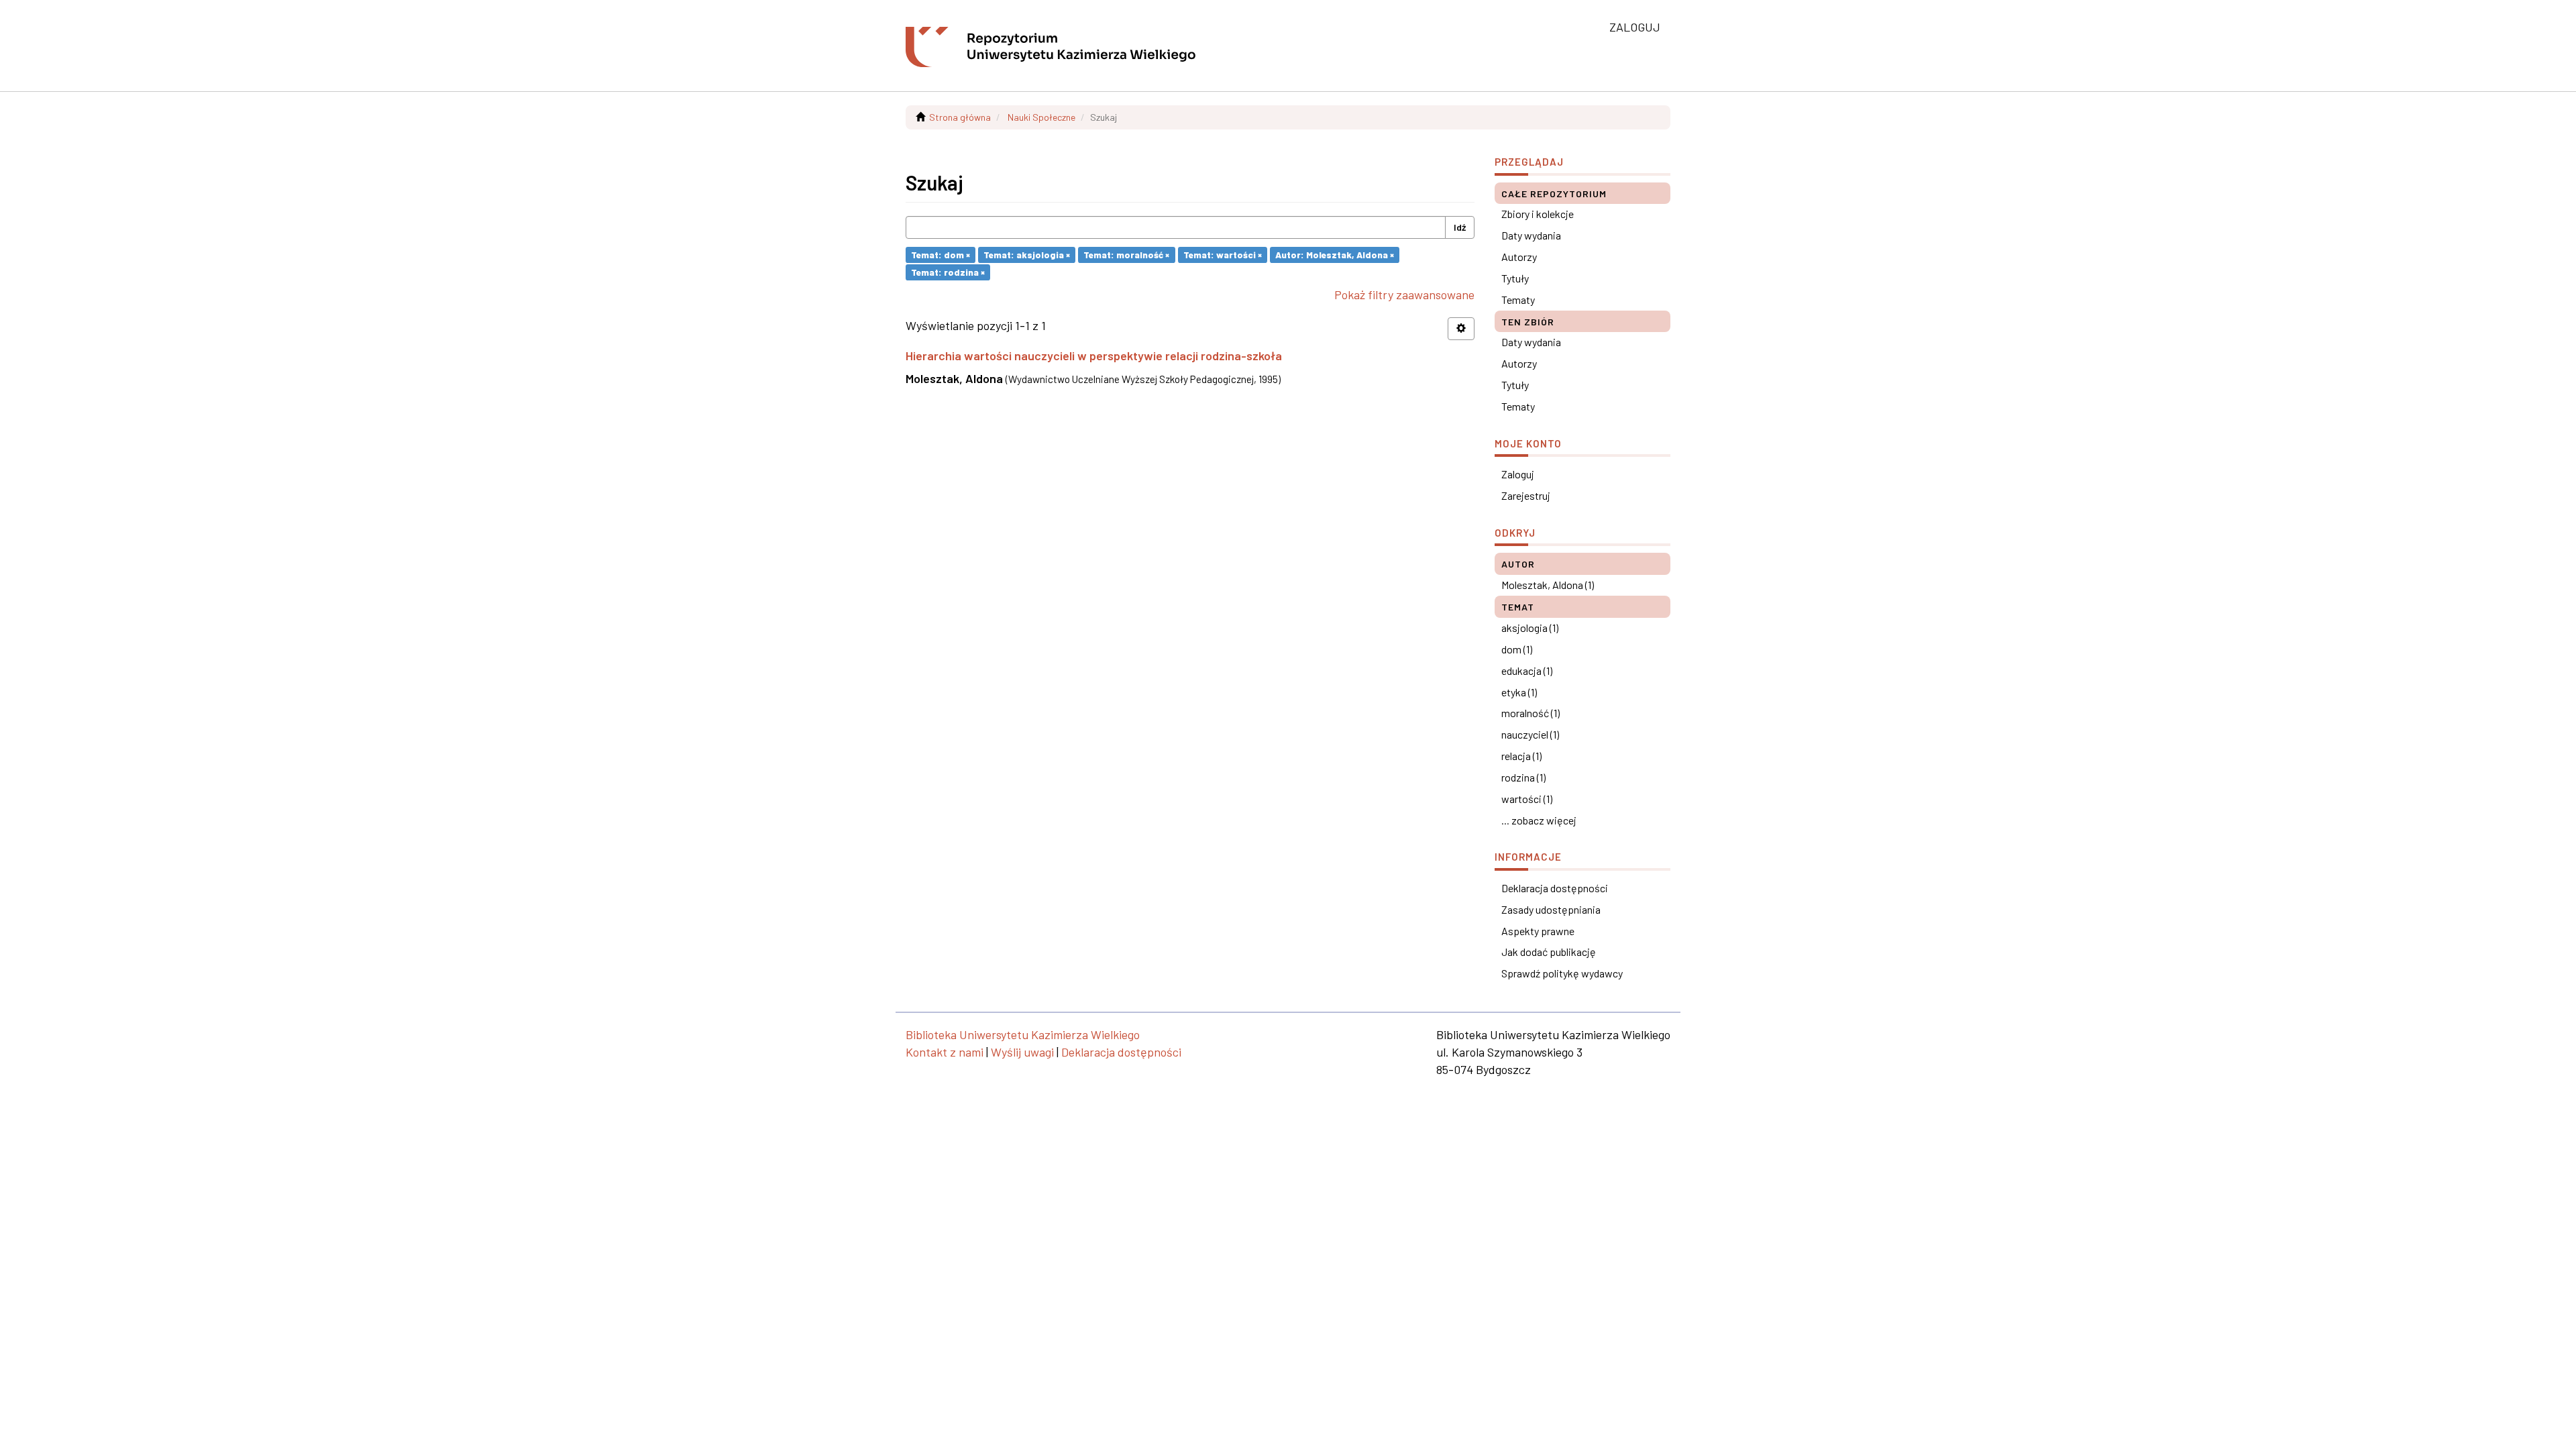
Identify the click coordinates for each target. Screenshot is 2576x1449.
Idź (1460, 227)
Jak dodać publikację (1549, 952)
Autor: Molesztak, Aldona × (1335, 255)
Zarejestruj (1526, 495)
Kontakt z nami (945, 1052)
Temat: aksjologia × (1027, 255)
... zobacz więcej (1539, 820)
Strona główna (960, 117)
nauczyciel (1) (1530, 734)
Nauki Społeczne (1041, 117)
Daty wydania (1531, 235)
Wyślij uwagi (1022, 1052)
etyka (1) (1519, 692)
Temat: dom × (941, 255)
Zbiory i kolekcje (1538, 214)
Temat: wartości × (1223, 255)
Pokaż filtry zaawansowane (1404, 294)
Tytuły (1515, 278)
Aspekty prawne (1538, 931)
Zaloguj (1518, 474)
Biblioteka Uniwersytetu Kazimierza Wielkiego (1023, 1034)
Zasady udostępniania (1551, 909)
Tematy (1518, 300)
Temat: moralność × (1126, 255)
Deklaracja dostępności (1555, 888)
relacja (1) (1521, 756)
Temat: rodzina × (948, 272)
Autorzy (1519, 257)
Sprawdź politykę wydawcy (1562, 973)
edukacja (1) (1527, 670)
